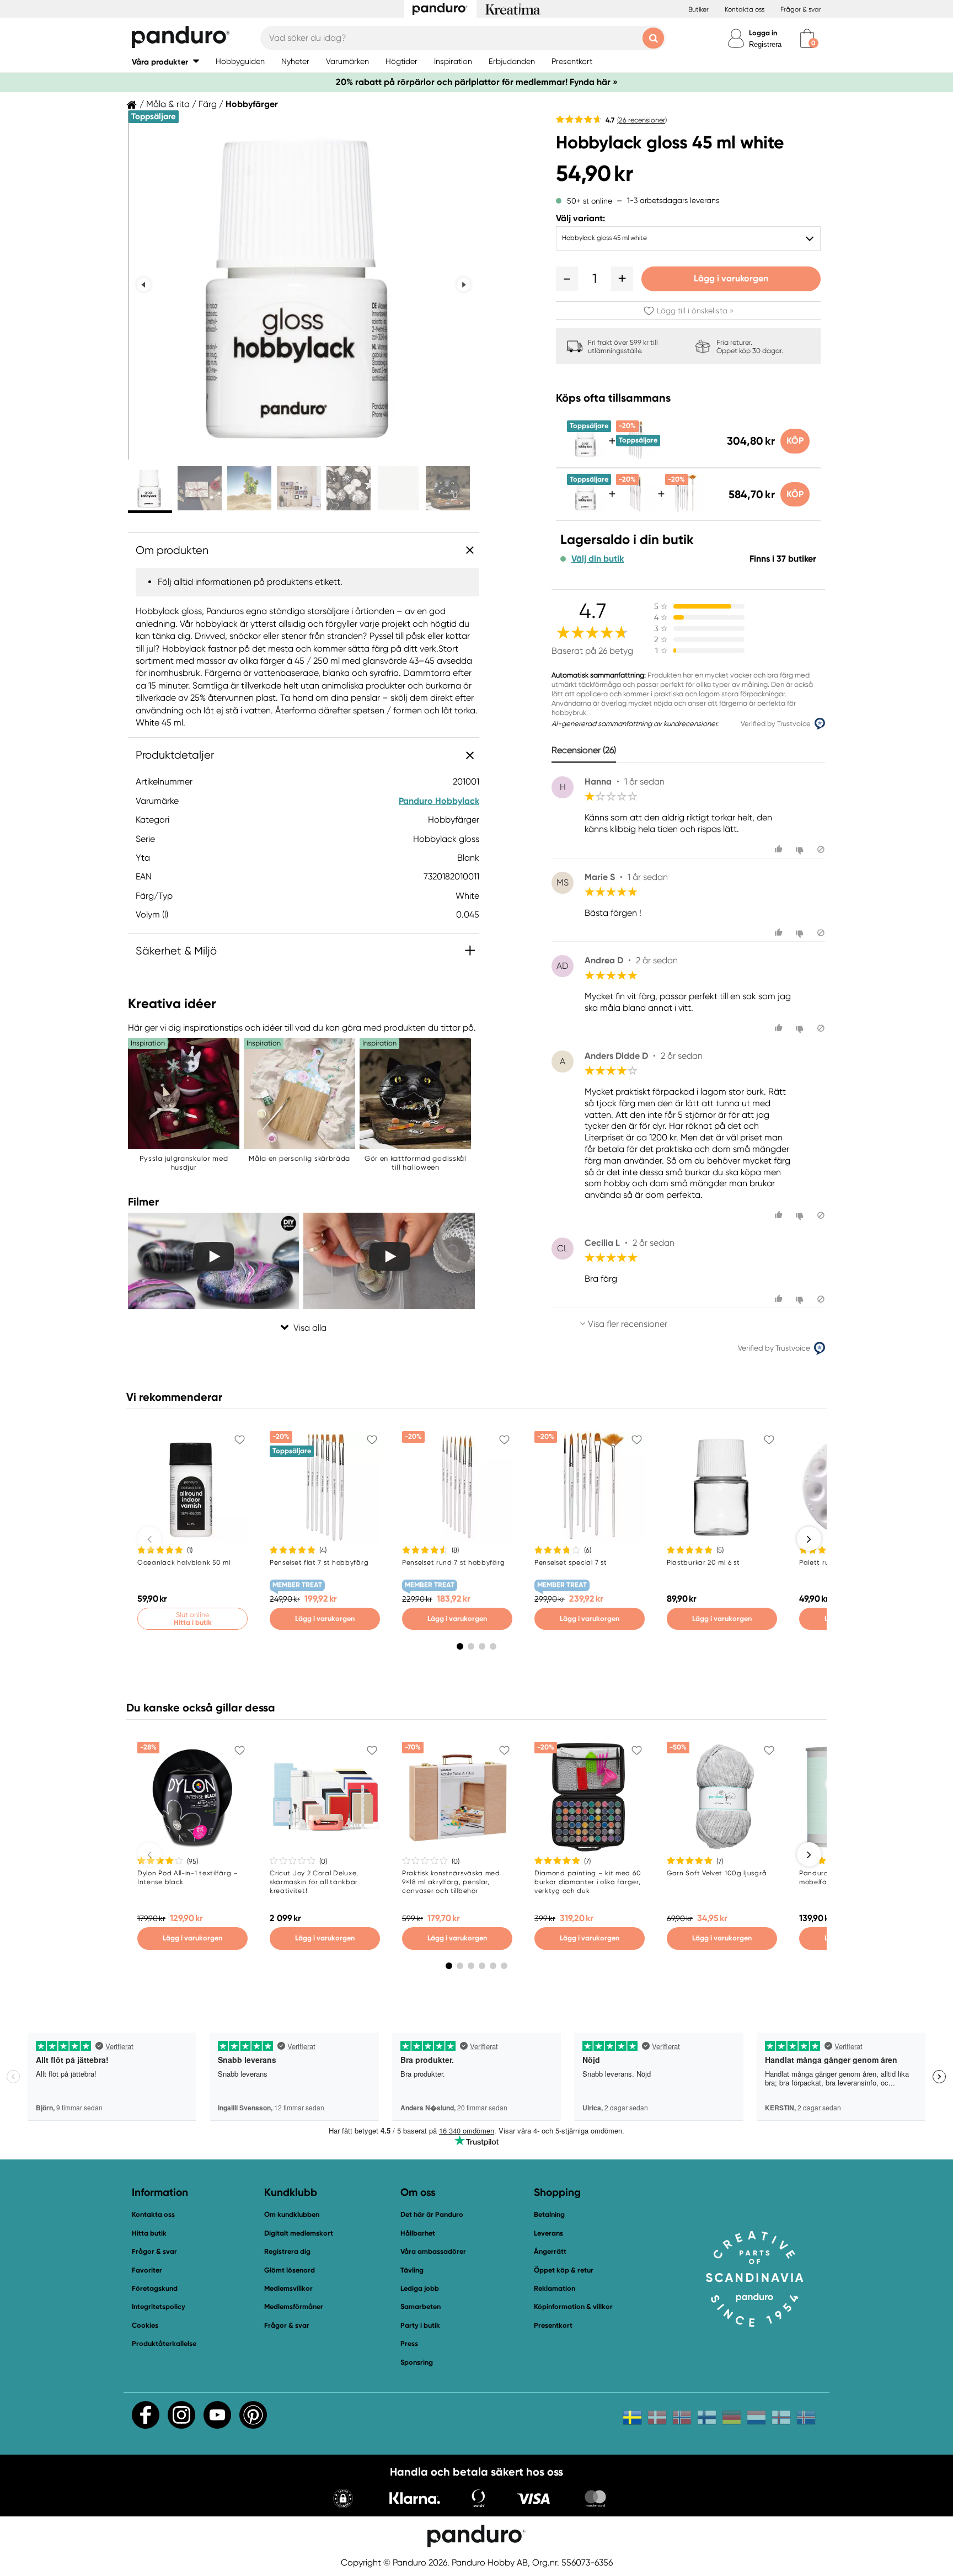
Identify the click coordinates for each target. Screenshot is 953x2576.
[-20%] (635, 510)
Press (409, 2343)
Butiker (698, 9)
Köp (795, 441)
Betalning (549, 2214)
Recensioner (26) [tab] (584, 750)
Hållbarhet (418, 2233)
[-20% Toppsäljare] (635, 456)
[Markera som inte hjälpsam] (801, 849)
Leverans (548, 2233)
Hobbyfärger (252, 104)
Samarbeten (421, 2306)
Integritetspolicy (159, 2306)
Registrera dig (287, 2251)
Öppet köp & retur (564, 2270)
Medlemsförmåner (294, 2306)
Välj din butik (598, 559)
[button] (165, 62)
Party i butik (420, 2325)
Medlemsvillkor (288, 2288)
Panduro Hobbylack (439, 801)
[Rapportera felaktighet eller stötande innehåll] (821, 849)
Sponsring (417, 2362)
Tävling (412, 2270)
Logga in (763, 33)
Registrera (765, 44)
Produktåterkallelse (164, 2343)
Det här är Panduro (432, 2214)
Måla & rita (168, 104)
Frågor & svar (801, 9)
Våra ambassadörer (433, 2251)
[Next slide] (464, 285)
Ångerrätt (550, 2251)
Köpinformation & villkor (573, 2306)
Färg (208, 104)
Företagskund (155, 2288)
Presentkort (553, 2325)
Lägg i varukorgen (731, 278)
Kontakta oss (745, 9)
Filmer (143, 1202)
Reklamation (555, 2288)
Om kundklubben (292, 2214)
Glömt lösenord (290, 2270)
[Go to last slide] (144, 285)
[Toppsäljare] (586, 456)
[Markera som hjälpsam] (780, 849)
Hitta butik (149, 2233)
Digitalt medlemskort (299, 2233)
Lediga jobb (420, 2288)
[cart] (807, 38)
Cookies (145, 2326)
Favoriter (147, 2270)
